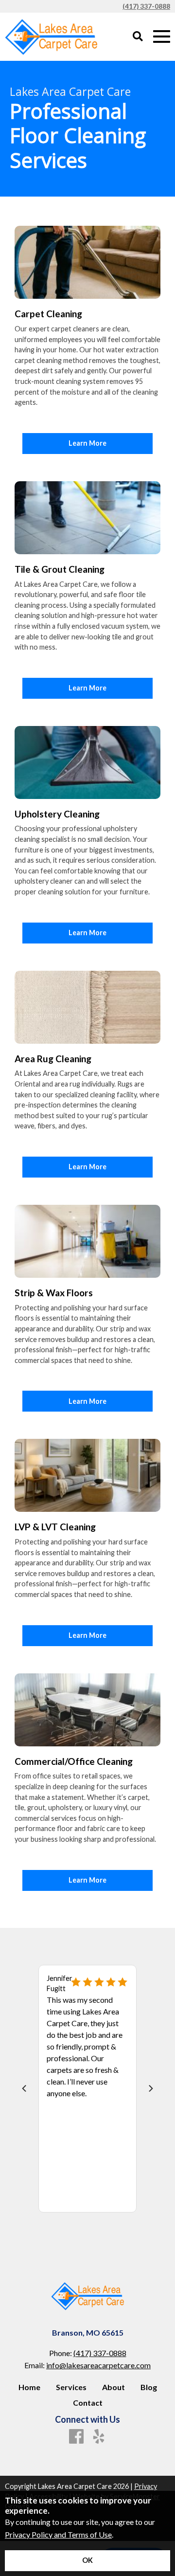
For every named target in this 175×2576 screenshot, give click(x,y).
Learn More (87, 443)
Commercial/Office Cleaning (74, 1761)
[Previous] (25, 2088)
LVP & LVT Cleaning (55, 1527)
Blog (149, 2387)
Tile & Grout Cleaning (60, 569)
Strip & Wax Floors (54, 1293)
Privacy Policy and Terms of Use (58, 2534)
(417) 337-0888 (146, 6)
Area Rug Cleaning (53, 1059)
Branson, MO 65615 (88, 2332)
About (114, 2387)
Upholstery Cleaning (57, 814)
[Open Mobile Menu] (162, 37)
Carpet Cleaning (48, 314)
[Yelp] (99, 2437)
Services (71, 2387)
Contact (88, 2403)
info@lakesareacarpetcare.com (98, 2365)
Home (29, 2387)
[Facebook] (76, 2437)
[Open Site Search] (138, 37)
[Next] (150, 2088)
